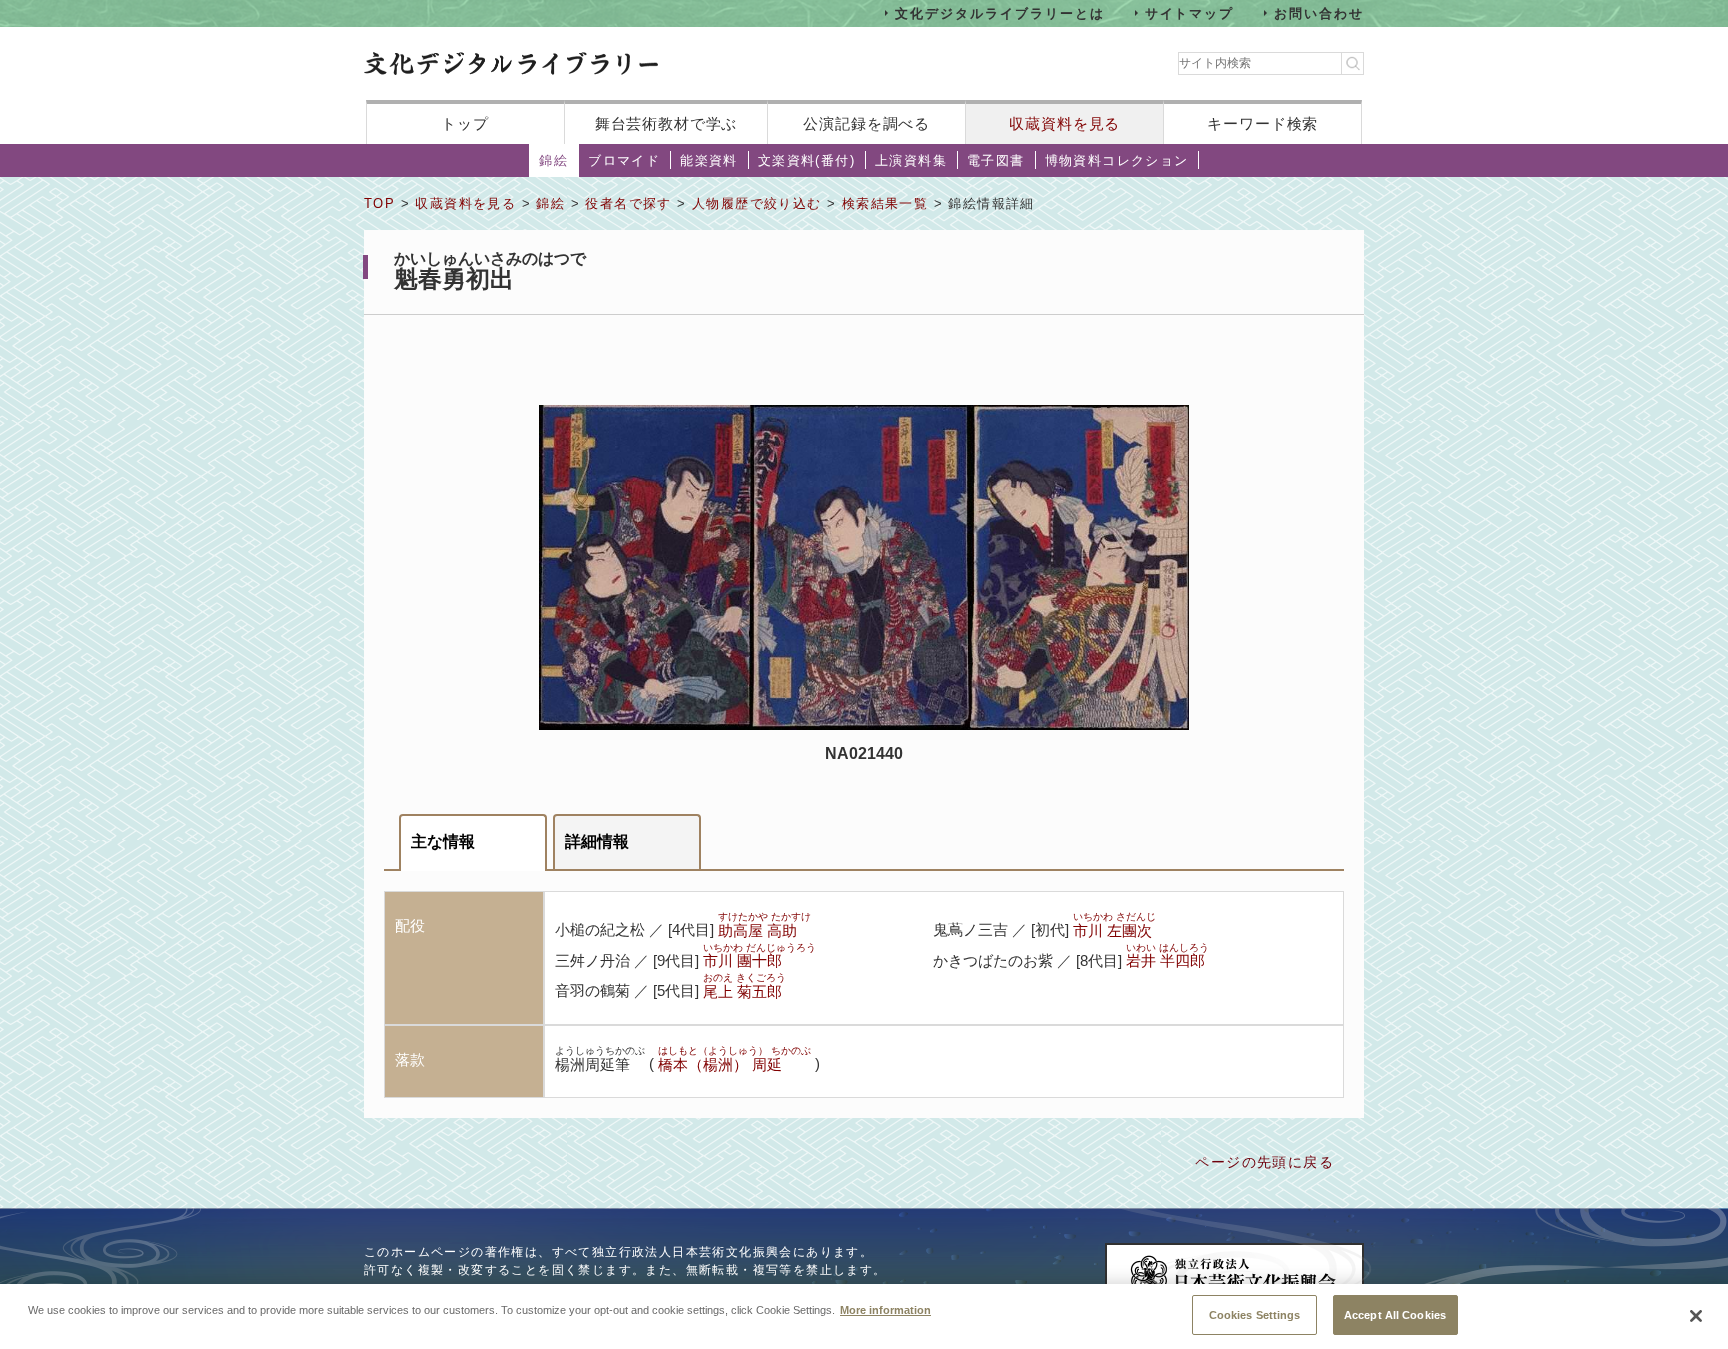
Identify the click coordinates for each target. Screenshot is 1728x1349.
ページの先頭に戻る (1264, 1162)
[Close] (1696, 1316)
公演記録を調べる (866, 123)
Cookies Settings (1255, 1314)
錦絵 (553, 160)
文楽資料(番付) (806, 160)
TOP (379, 203)
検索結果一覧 (885, 203)
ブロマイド (624, 160)
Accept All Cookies (1395, 1314)
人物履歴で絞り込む (757, 203)
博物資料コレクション (1117, 160)
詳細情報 (597, 841)
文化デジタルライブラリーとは (999, 12)
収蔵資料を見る (1064, 123)
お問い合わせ (1319, 12)
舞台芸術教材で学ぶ (666, 123)
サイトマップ (1190, 12)
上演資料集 (911, 160)
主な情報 (443, 841)
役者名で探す (628, 203)
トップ (465, 123)
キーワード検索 (1262, 123)
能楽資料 (709, 160)
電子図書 (996, 160)
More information (885, 1309)
